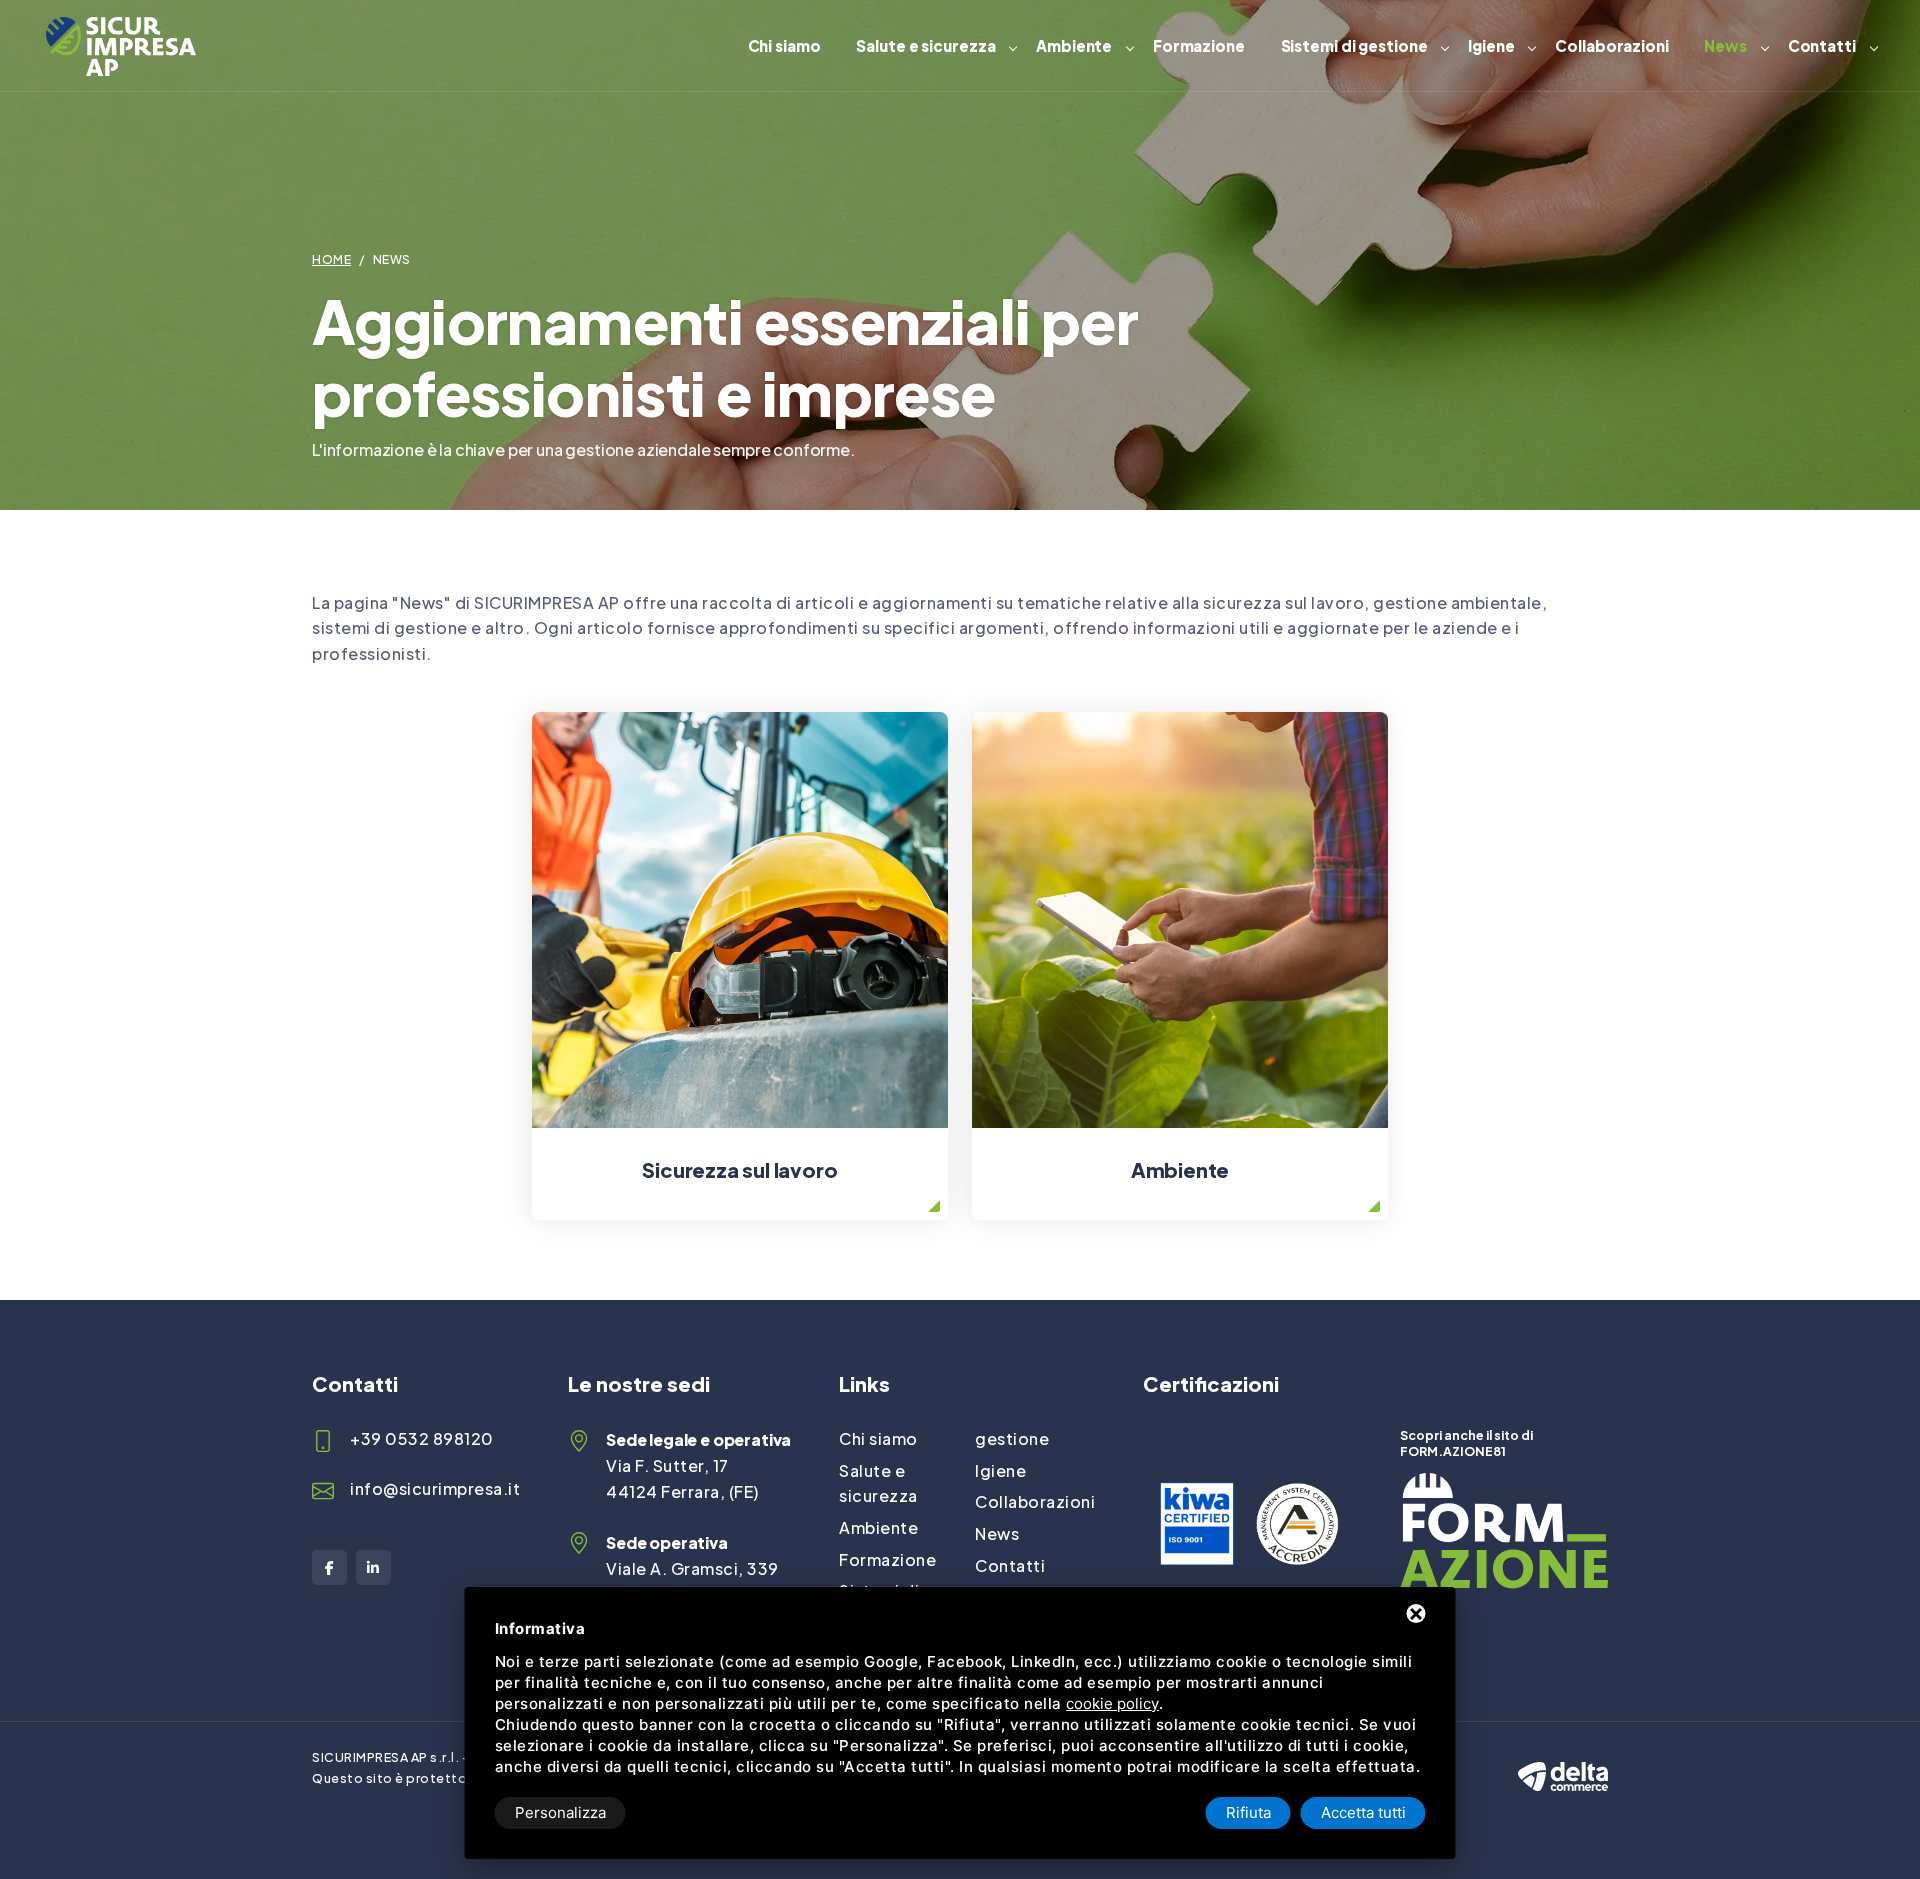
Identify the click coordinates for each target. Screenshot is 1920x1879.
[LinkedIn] (373, 1567)
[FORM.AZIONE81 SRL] (1504, 1485)
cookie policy (1112, 1703)
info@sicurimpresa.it (435, 1488)
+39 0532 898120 (422, 1438)
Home (331, 259)
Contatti (1822, 45)
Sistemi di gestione (1354, 45)
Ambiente (1074, 45)
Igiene (1491, 45)
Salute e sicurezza (925, 45)
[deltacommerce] (1563, 1758)
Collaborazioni (1612, 45)
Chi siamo (784, 45)
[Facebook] (329, 1567)
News (1725, 45)
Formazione (1199, 45)
